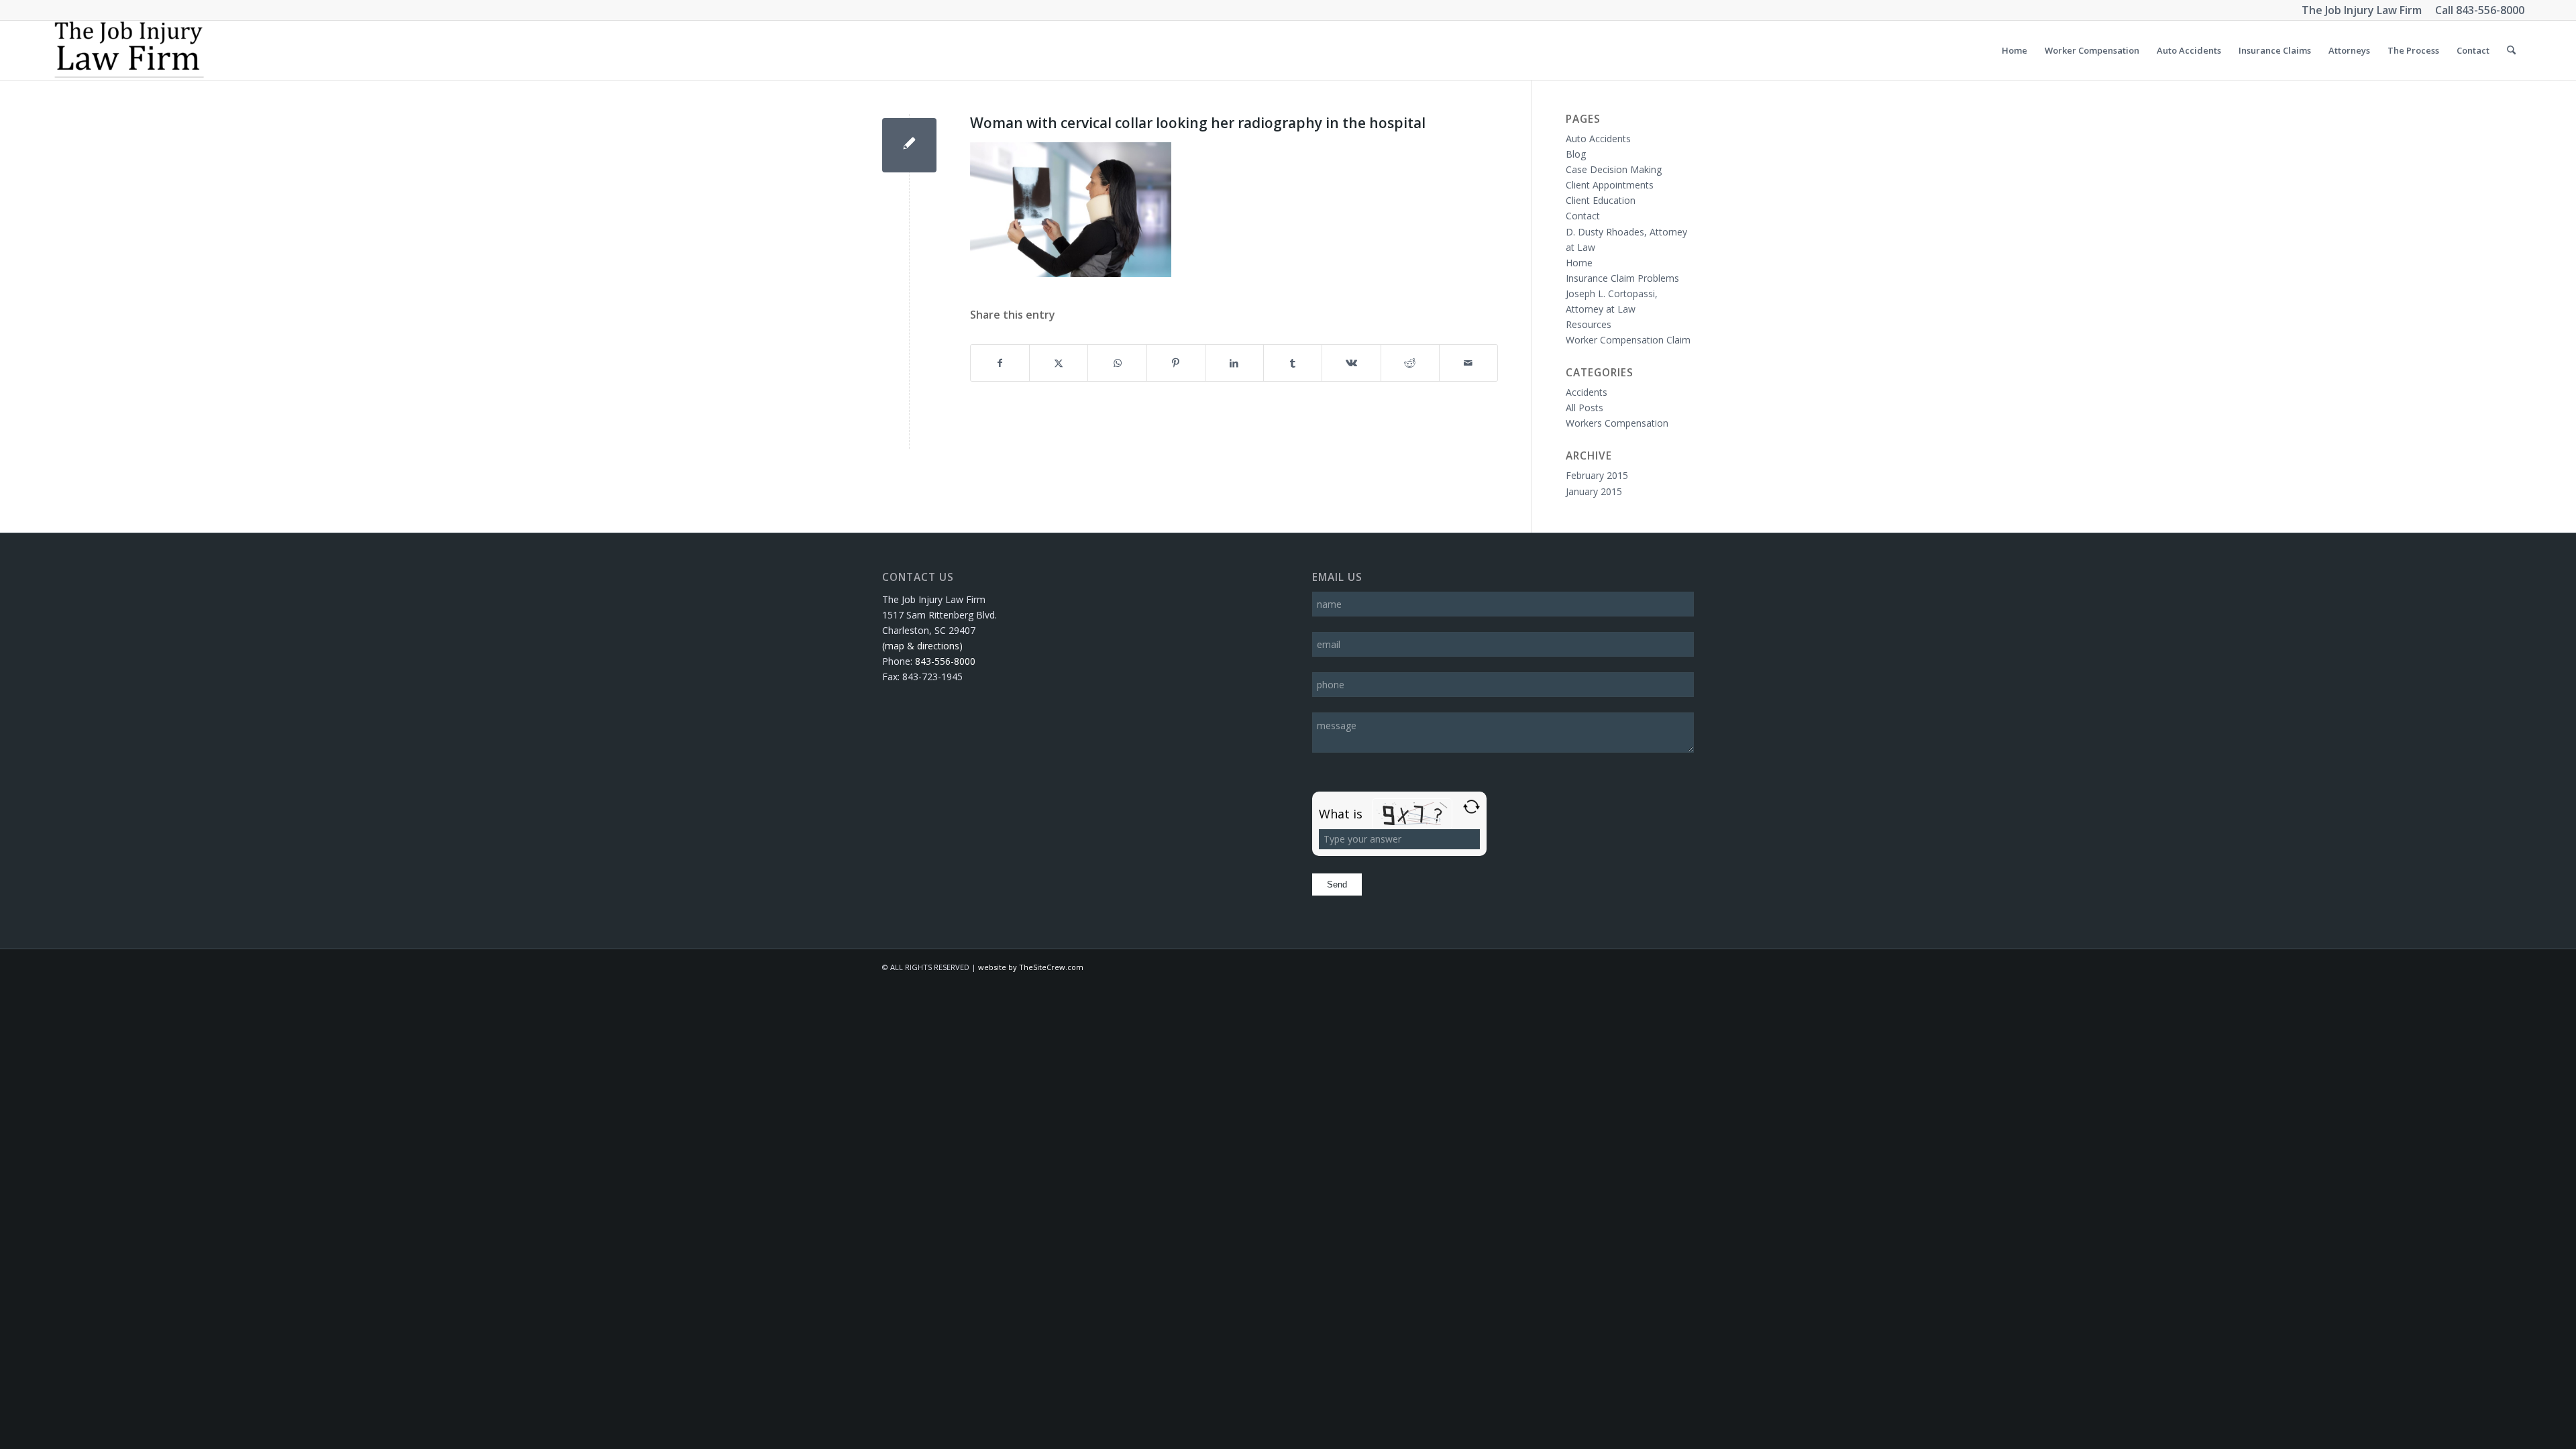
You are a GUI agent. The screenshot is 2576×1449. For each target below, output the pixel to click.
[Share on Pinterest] (1176, 363)
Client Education (1601, 200)
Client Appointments (1610, 185)
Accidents (1587, 392)
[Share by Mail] (1468, 363)
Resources (1589, 324)
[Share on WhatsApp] (1117, 363)
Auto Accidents (1598, 139)
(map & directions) (922, 646)
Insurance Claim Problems (1622, 278)
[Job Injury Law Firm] (128, 50)
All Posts (1585, 408)
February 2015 (1597, 475)
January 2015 (1594, 491)
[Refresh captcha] (1471, 807)
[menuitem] (2015, 50)
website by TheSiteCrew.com (1031, 967)
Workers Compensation (1617, 423)
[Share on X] (1059, 363)
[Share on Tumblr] (1293, 363)
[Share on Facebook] (1000, 363)
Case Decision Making (1614, 169)
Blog (1576, 154)
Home (1579, 263)
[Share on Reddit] (1410, 363)
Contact (1583, 216)
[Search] (2511, 50)
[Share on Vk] (1351, 363)
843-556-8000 (2490, 10)
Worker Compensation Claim (1628, 340)
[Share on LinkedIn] (1234, 363)
